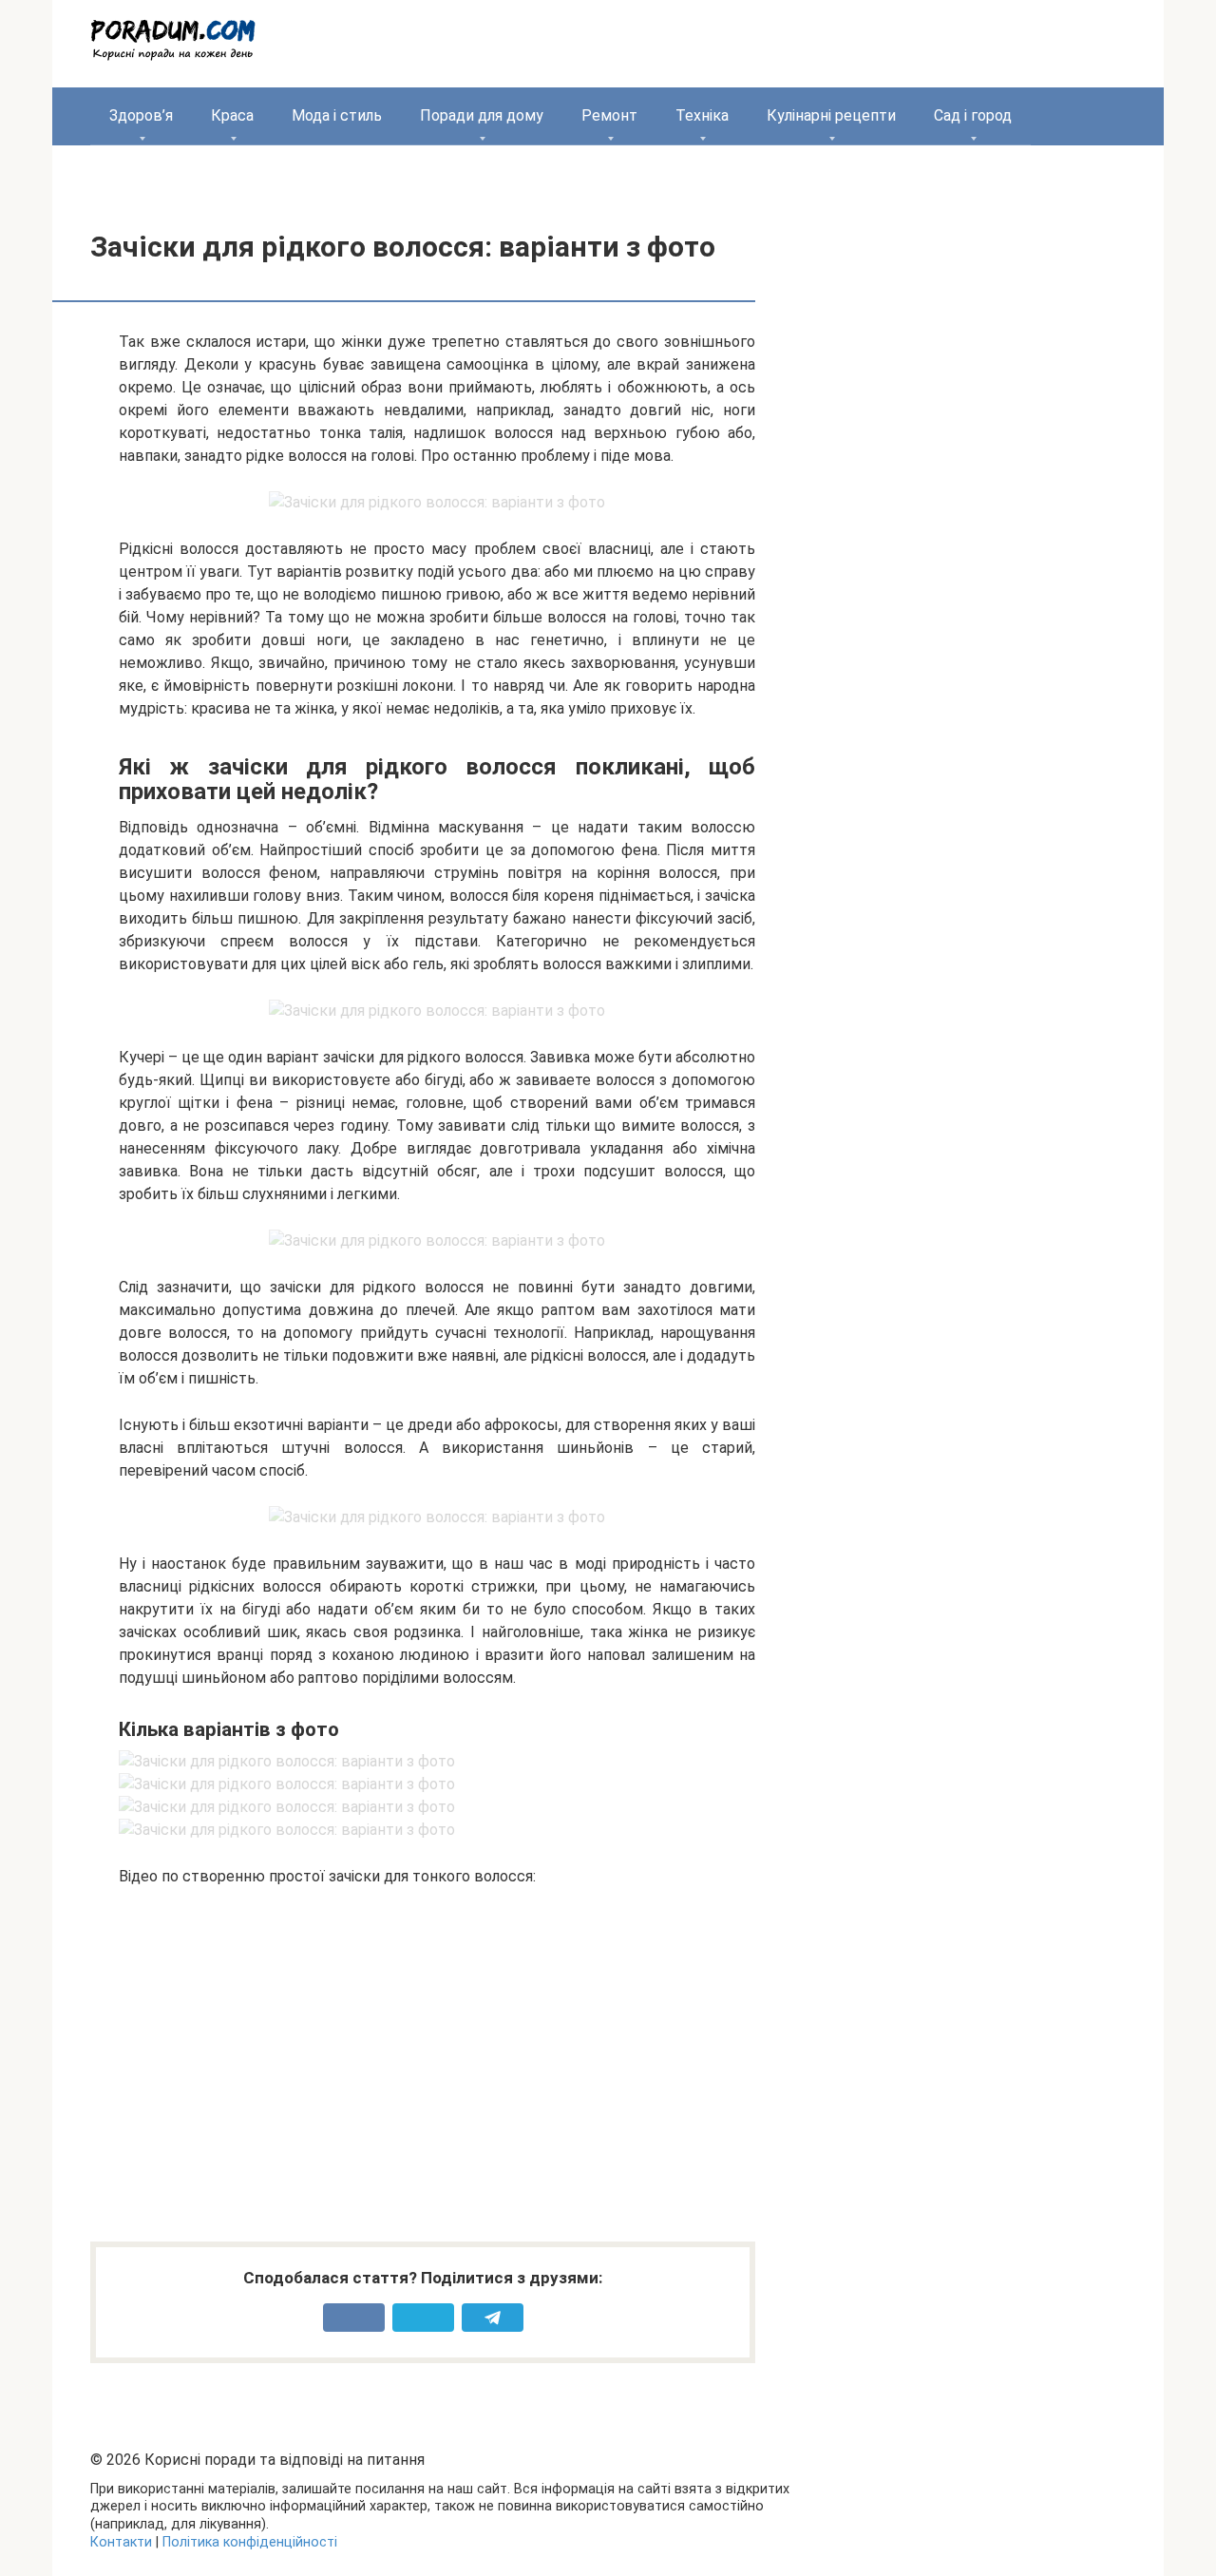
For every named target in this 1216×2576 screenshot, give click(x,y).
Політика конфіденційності (250, 2542)
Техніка (702, 115)
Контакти (121, 2542)
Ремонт (609, 115)
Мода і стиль (337, 115)
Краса (232, 115)
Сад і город (973, 115)
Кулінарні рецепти (831, 115)
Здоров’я (141, 115)
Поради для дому (482, 115)
